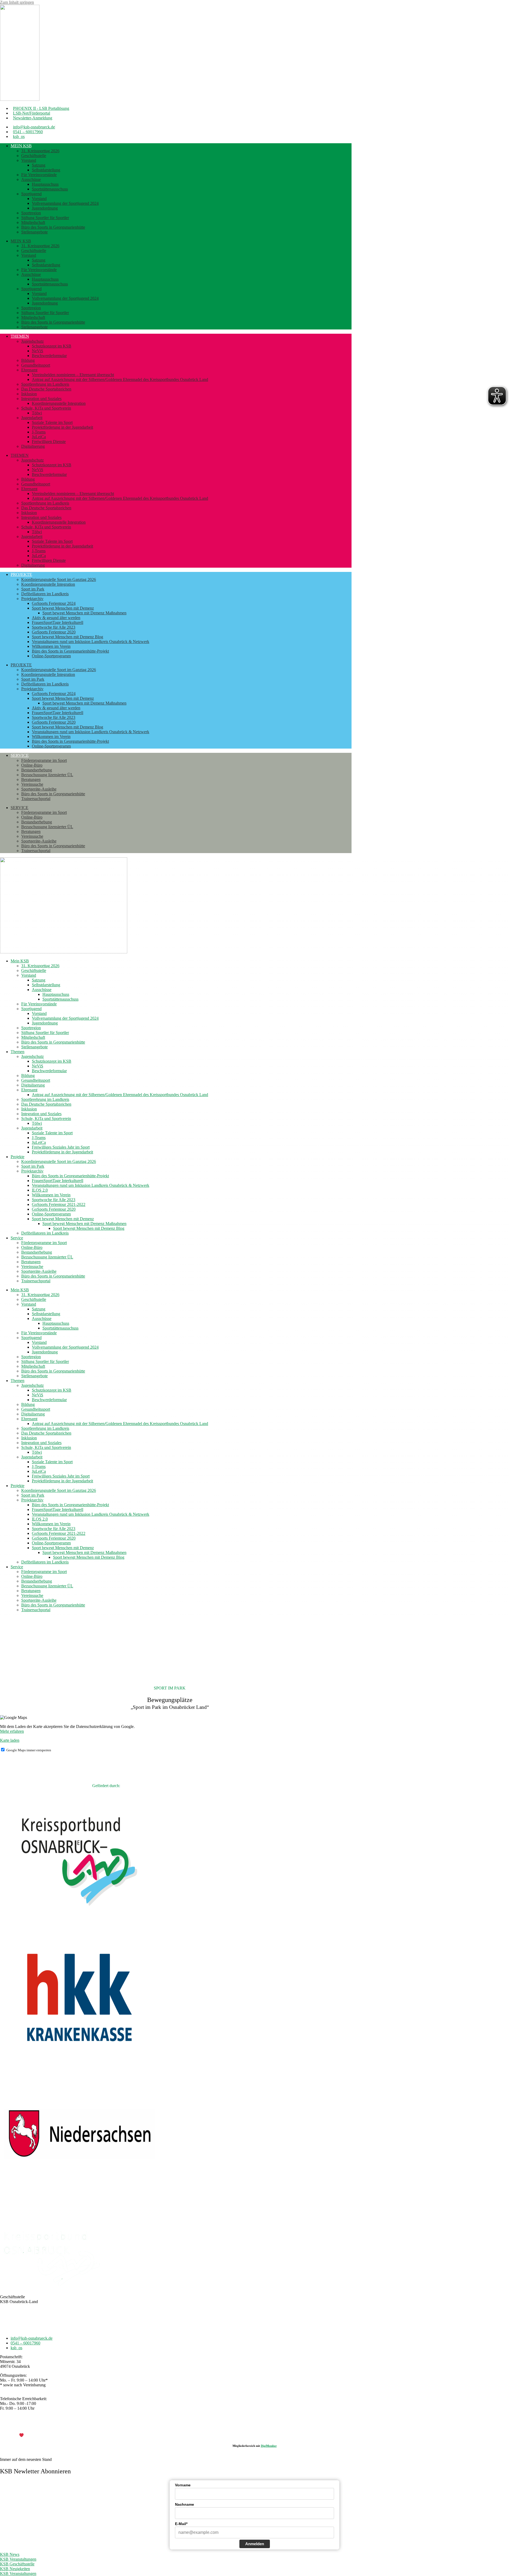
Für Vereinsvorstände (39, 175)
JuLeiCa (39, 437)
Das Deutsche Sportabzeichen (46, 389)
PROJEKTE (21, 574)
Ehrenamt (29, 370)
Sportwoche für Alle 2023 (54, 627)
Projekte (17, 1157)
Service (17, 1238)
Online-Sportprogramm (51, 656)
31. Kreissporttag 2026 (40, 151)
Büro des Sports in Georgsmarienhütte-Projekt (70, 651)
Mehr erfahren (12, 1731)
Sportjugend (31, 194)
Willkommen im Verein (51, 646)
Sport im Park (33, 589)
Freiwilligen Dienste (49, 442)
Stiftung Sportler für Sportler (45, 218)
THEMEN (20, 336)
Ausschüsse (31, 179)
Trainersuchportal (36, 799)
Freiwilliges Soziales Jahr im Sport (61, 1147)
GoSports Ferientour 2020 (54, 632)
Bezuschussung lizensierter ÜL (47, 775)
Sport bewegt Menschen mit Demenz (63, 608)
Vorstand (29, 160)
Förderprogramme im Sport (44, 760)
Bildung (28, 360)
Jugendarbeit (32, 418)
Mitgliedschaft (33, 222)
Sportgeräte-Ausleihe (39, 789)
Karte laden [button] (10, 1740)
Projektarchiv (32, 599)
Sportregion (31, 213)
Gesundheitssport (36, 365)
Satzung (39, 165)
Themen (17, 1052)
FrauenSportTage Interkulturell (58, 622)
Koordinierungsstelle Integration (59, 403)
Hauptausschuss (45, 184)
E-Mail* (181, 2524)
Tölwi (37, 413)
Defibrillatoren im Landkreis (45, 594)
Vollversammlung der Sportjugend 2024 (65, 203)
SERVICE (20, 755)
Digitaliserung (33, 446)
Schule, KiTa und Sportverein (46, 408)
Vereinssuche (32, 784)
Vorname (183, 2485)
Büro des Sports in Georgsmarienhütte (53, 227)
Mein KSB (21, 146)
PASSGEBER (42, 2435)
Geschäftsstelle (34, 156)
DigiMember (269, 2446)
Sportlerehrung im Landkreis (45, 384)
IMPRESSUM (237, 2426)
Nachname (185, 2504)
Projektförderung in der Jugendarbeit (62, 427)
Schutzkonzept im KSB (52, 346)
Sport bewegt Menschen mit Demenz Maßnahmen (84, 613)
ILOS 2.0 (40, 1190)
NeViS (38, 351)
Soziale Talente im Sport (52, 422)
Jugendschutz (32, 341)
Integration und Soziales (41, 399)
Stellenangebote (34, 232)
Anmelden (255, 2544)
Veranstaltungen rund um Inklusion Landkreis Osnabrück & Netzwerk (91, 642)
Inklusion (29, 394)
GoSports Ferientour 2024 (54, 603)
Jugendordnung (45, 208)
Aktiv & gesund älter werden (56, 618)
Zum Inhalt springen (17, 2)
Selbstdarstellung (46, 170)
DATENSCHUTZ (268, 2426)
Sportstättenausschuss (50, 189)
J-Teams (39, 432)
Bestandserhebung (37, 770)
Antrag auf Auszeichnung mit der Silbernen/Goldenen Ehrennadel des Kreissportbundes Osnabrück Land (120, 379)
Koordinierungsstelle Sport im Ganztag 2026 (59, 579)
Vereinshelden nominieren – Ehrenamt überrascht (73, 375)
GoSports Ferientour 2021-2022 (59, 1204)
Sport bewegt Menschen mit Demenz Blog (67, 637)
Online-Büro (32, 765)
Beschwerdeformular (49, 356)
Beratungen (31, 779)
